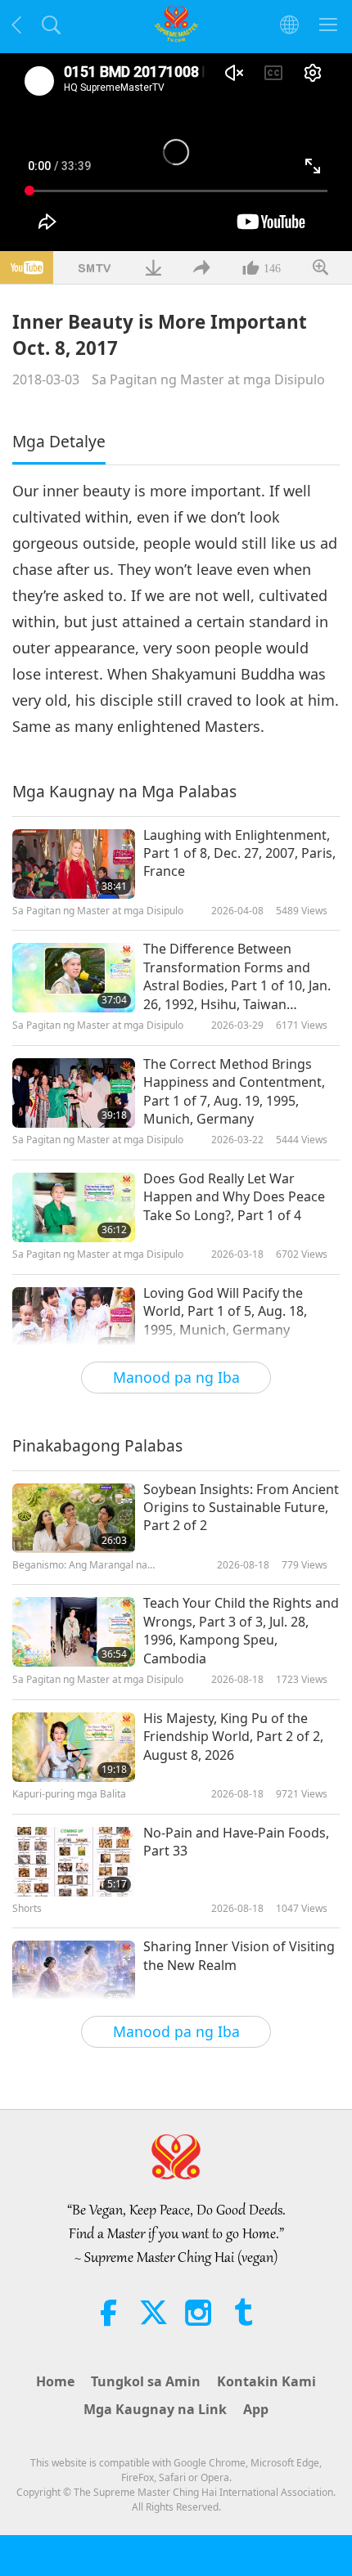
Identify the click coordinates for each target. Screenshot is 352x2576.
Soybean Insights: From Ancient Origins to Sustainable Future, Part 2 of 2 (241, 1508)
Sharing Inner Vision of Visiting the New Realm (239, 1955)
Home (55, 2381)
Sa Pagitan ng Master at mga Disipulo (208, 379)
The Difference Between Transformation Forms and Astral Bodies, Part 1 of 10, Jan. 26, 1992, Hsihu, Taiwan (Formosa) (237, 976)
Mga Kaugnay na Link (155, 2409)
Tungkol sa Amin (146, 2381)
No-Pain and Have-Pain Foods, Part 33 (236, 1842)
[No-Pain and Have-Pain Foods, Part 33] (74, 1862)
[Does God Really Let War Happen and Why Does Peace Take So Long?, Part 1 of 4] (74, 1207)
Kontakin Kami (266, 2381)
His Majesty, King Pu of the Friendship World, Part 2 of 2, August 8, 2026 (233, 1737)
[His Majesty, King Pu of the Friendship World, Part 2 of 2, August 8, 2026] (74, 1747)
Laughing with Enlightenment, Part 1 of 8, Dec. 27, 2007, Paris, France (239, 853)
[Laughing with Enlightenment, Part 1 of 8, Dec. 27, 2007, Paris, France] (74, 864)
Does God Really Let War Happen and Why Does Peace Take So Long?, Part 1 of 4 (234, 1197)
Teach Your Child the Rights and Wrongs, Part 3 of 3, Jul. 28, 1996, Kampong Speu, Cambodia (241, 1630)
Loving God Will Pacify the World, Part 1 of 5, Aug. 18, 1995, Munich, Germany (225, 1311)
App (256, 2409)
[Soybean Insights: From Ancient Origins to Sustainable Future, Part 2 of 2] (74, 1518)
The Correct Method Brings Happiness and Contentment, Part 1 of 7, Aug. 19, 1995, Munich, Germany (234, 1091)
